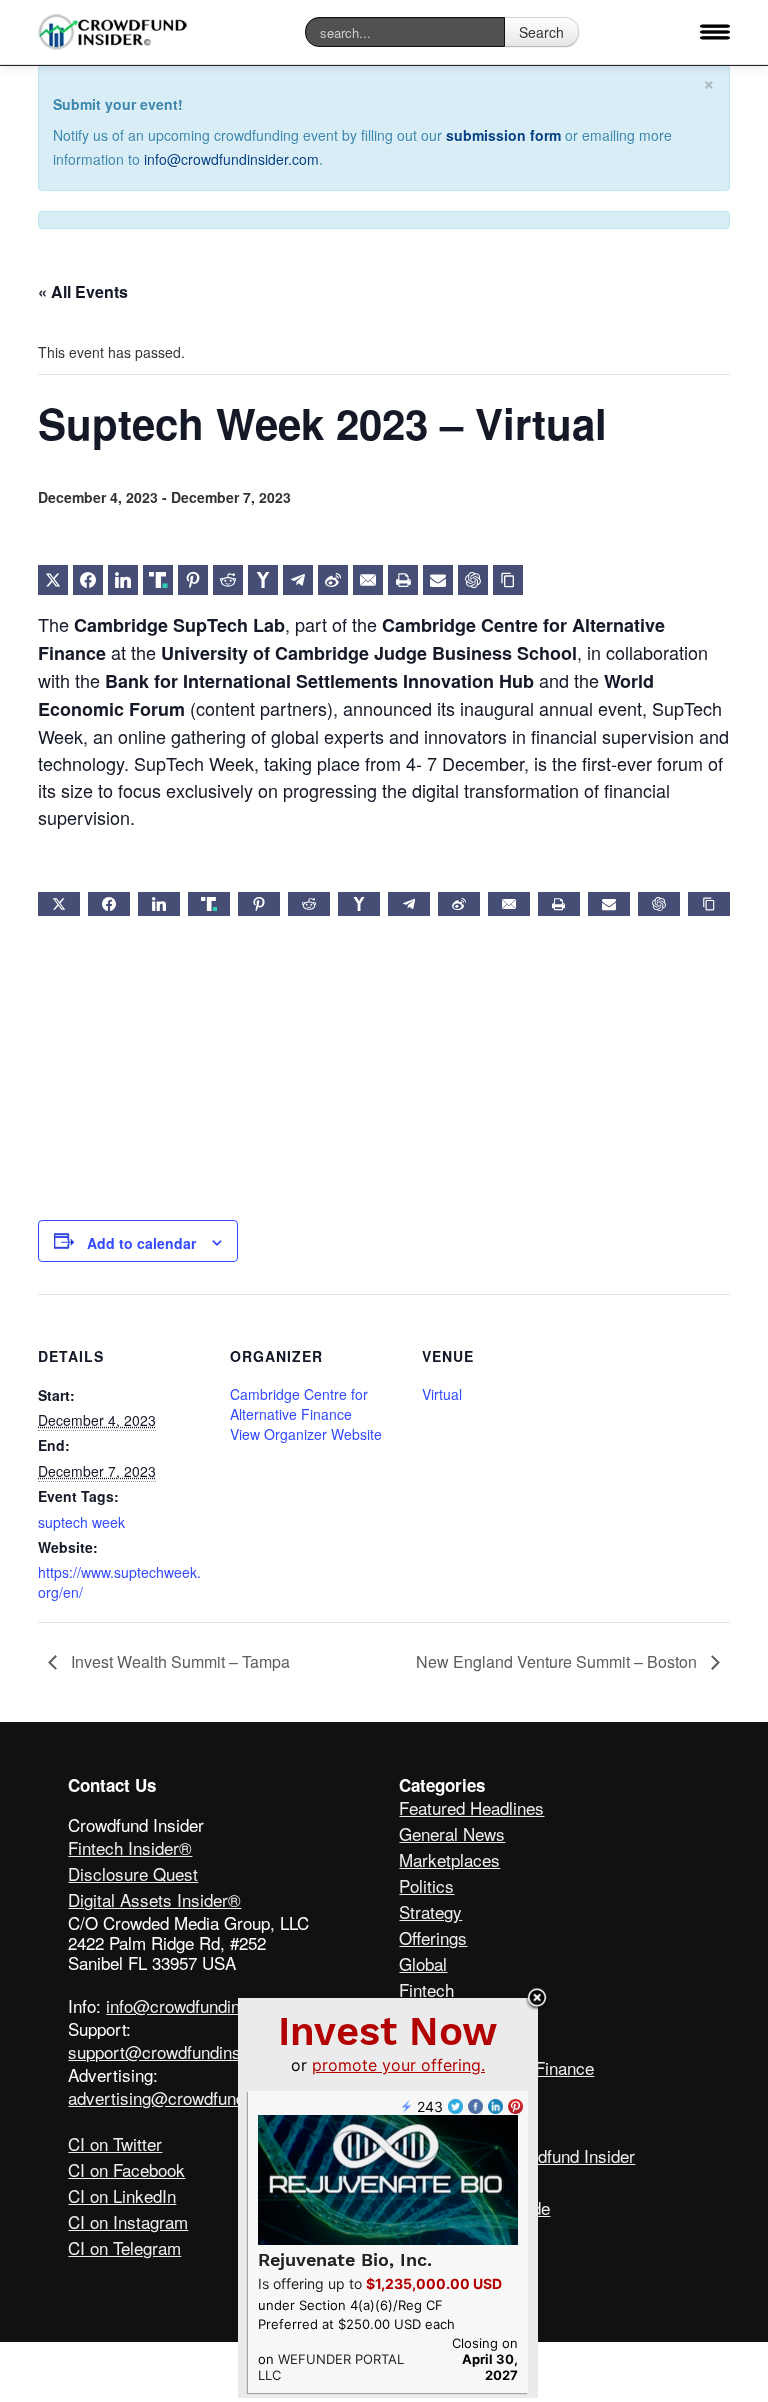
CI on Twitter (115, 2143)
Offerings (433, 1937)
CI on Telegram (124, 2247)
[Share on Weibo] (333, 580)
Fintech (426, 1989)
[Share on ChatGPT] (473, 580)
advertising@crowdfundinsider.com (199, 2097)
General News (452, 1833)
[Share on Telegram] (298, 580)
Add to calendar (141, 1243)
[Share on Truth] (158, 580)
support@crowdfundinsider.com (186, 2051)
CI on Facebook (126, 2169)
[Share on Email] (368, 580)
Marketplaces (449, 1859)
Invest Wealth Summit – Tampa (178, 1661)
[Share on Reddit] (228, 580)
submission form (503, 135)
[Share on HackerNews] (263, 580)
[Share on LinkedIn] (123, 580)
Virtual (442, 1394)
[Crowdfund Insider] (113, 32)
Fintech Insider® (130, 1847)
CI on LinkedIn (122, 2195)
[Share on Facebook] (88, 580)
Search (541, 32)
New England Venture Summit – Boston (558, 1661)
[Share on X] (53, 580)
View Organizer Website (306, 1434)
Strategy (430, 1911)
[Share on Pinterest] (193, 580)
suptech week (81, 1522)
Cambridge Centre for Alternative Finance (299, 1404)
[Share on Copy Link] (508, 580)
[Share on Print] (403, 580)
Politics (426, 1885)
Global (423, 1963)
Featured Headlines (471, 1807)
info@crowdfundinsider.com (231, 159)
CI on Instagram (128, 2221)
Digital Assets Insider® (154, 1899)
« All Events (83, 291)
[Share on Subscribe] (438, 580)
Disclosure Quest (133, 1873)
